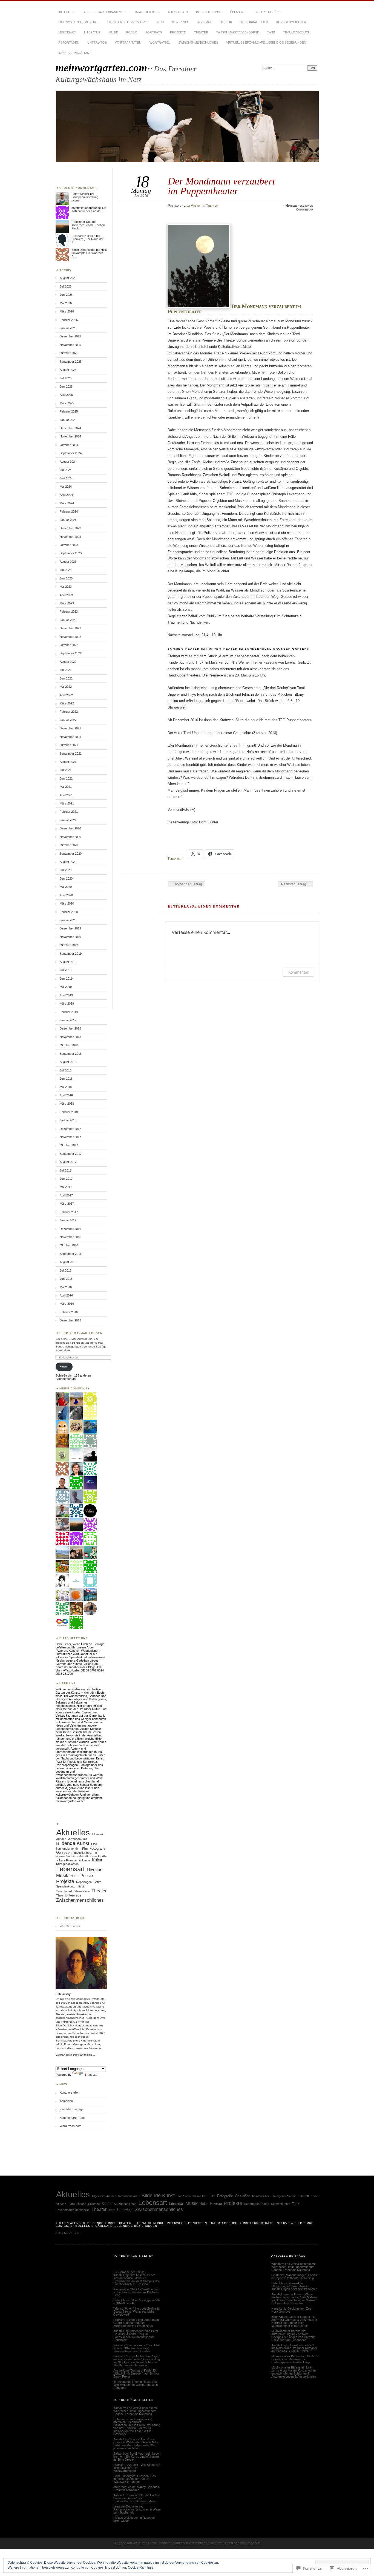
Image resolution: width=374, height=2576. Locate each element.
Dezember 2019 (70, 928)
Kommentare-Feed (72, 2118)
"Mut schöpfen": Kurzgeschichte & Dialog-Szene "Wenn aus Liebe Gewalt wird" (136, 2311)
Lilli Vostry (193, 206)
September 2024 (71, 453)
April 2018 (66, 1095)
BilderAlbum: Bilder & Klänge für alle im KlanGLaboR (137, 2302)
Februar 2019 (69, 1012)
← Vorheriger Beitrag (186, 884)
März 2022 (67, 703)
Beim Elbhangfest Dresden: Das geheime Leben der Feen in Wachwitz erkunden (135, 2479)
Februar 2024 (69, 511)
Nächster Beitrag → (296, 884)
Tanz (271, 32)
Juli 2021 (66, 770)
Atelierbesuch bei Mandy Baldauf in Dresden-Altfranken (136, 2488)
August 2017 (68, 1162)
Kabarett (82, 1856)
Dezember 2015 (70, 1320)
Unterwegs (97, 42)
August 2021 (68, 762)
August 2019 (68, 962)
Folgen (64, 1367)
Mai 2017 (66, 1187)
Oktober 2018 (69, 1045)
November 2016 (70, 1237)
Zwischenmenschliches (198, 42)
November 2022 (70, 637)
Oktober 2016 (69, 1245)
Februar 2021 (69, 812)
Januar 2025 (68, 420)
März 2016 (67, 1304)
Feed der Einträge (72, 2109)
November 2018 (70, 1037)
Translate (91, 2075)
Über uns (238, 12)
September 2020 (71, 854)
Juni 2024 (66, 478)
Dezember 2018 (70, 1028)
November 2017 (70, 1137)
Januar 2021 (68, 820)
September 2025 (71, 362)
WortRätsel (160, 42)
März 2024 (67, 503)
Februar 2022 (69, 712)
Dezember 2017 (70, 1129)
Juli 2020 (66, 870)
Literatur (92, 32)
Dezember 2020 (70, 828)
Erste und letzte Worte (128, 22)
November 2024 (70, 436)
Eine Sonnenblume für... (192, 2196)
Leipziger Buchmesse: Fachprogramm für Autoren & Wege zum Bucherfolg (137, 2509)
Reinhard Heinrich (83, 236)
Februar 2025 (69, 411)
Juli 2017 (66, 1170)
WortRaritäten (128, 42)
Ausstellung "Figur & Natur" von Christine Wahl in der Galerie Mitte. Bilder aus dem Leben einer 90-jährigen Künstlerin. (136, 2444)
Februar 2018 (69, 1112)
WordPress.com (71, 2126)
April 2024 (66, 495)
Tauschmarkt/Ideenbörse (238, 32)
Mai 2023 (66, 587)
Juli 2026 (66, 286)
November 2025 (70, 345)
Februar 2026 (69, 320)
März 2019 (67, 1003)
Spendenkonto (66, 1886)
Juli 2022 (66, 670)
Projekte (178, 32)
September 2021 (71, 754)
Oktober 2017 (69, 1145)
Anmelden (66, 2101)
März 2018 (67, 1104)
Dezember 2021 (70, 728)
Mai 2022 (66, 687)
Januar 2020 (68, 920)
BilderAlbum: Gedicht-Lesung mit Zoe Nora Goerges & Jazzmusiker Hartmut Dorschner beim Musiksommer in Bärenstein (294, 2321)
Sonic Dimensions (83, 250)
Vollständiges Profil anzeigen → (76, 2055)
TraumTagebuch (297, 32)
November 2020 (70, 837)
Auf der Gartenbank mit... (73, 1839)
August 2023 (68, 562)
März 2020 (67, 903)
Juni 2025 (66, 386)
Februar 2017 (69, 1212)
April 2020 (66, 895)
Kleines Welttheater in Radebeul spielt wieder (134, 2519)
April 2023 (66, 595)
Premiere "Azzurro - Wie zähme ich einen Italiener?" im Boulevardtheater (137, 2468)
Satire (97, 1882)
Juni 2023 (66, 578)
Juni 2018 (66, 1079)
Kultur (226, 22)
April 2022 (66, 695)
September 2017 (71, 1154)
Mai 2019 (66, 987)
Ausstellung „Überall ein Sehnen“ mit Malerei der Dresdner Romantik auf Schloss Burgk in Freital (294, 2348)
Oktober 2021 (69, 745)
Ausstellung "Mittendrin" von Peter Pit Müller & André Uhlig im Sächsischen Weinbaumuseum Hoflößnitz (136, 2335)
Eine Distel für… (268, 12)
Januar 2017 (68, 1220)
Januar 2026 (68, 328)
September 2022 (71, 653)
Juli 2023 (66, 570)
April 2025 (66, 395)
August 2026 (68, 278)
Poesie (132, 32)
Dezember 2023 (70, 528)
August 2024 (68, 462)
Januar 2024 (68, 520)
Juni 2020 (66, 878)
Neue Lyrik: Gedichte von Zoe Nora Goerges (291, 2310)
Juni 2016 (66, 1279)
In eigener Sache (284, 2196)
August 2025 (68, 370)
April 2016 (66, 1295)
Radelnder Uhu (81, 222)
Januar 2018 (68, 1120)
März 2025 (67, 403)
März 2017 (67, 1204)
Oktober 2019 (69, 945)
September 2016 (71, 1254)
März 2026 (67, 311)
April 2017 (66, 1195)
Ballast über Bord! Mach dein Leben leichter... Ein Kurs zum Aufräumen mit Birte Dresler (137, 2456)
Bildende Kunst (209, 12)
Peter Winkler (80, 194)
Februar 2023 (69, 612)
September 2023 (71, 553)
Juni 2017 (66, 1179)
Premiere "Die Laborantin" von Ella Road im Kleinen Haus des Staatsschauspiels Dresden (136, 2348)
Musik (113, 32)
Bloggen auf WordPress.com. (135, 2543)
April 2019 (66, 995)
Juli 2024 (66, 470)
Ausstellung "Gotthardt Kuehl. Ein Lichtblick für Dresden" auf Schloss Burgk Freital (137, 2373)
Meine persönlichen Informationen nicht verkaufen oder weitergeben (209, 2543)
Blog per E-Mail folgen (81, 1333)
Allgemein (98, 1834)
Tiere (60, 1895)
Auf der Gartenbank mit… (105, 12)
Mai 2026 (66, 303)
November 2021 (70, 737)
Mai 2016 (66, 1287)
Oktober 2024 (69, 445)
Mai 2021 (66, 787)
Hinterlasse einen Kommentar (299, 207)
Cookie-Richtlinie (141, 2568)
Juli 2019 (66, 970)
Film (160, 22)
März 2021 (67, 803)
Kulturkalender (254, 22)
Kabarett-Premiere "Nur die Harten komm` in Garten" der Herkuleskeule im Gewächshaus (136, 2498)
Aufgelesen (178, 12)
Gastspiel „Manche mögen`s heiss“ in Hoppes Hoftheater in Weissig (295, 2277)
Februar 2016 (69, 1312)
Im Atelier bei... (83, 1853)
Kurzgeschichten (291, 22)
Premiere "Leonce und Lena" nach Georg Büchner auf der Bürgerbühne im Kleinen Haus (136, 2323)
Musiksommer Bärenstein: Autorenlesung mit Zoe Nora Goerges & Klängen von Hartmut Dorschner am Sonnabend (293, 2335)
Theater (201, 32)
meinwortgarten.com (101, 68)
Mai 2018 (66, 1087)
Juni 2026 (66, 295)
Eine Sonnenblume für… (79, 22)
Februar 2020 (69, 912)
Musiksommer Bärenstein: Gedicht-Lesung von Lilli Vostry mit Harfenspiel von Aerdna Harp (295, 2359)
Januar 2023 (68, 620)
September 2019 (71, 954)
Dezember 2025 (70, 336)
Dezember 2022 (70, 628)
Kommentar (298, 972)
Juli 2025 (66, 378)
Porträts (154, 32)
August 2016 (68, 1262)
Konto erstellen (70, 2092)
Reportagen (69, 42)
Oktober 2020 (69, 845)
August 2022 (68, 662)
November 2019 (70, 937)
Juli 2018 (66, 1070)
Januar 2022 (68, 720)
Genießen (181, 22)
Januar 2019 (68, 1020)
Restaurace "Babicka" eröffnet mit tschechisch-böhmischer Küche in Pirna (136, 2292)
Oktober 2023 (69, 545)
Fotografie (97, 1848)
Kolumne (205, 22)
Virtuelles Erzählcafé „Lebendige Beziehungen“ (267, 42)
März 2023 (67, 603)
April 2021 (66, 795)
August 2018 (68, 1062)
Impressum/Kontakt (75, 53)
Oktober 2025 (69, 353)
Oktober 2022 (69, 645)
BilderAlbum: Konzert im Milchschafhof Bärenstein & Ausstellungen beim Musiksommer (294, 2286)
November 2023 (70, 537)
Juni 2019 (66, 979)
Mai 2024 (66, 487)
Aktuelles (67, 12)
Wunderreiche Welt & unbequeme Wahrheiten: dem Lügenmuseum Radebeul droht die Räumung (136, 2411)
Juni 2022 (66, 678)
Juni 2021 (66, 778)
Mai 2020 (66, 887)
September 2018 (71, 1054)
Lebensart (67, 32)
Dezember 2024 (70, 428)
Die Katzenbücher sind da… (89, 209)
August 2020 (68, 862)
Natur (74, 1876)
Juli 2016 (66, 1270)
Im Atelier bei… (147, 12)
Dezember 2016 (70, 1229)
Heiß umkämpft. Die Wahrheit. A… (89, 253)
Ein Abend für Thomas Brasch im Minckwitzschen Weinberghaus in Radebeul (136, 2385)
